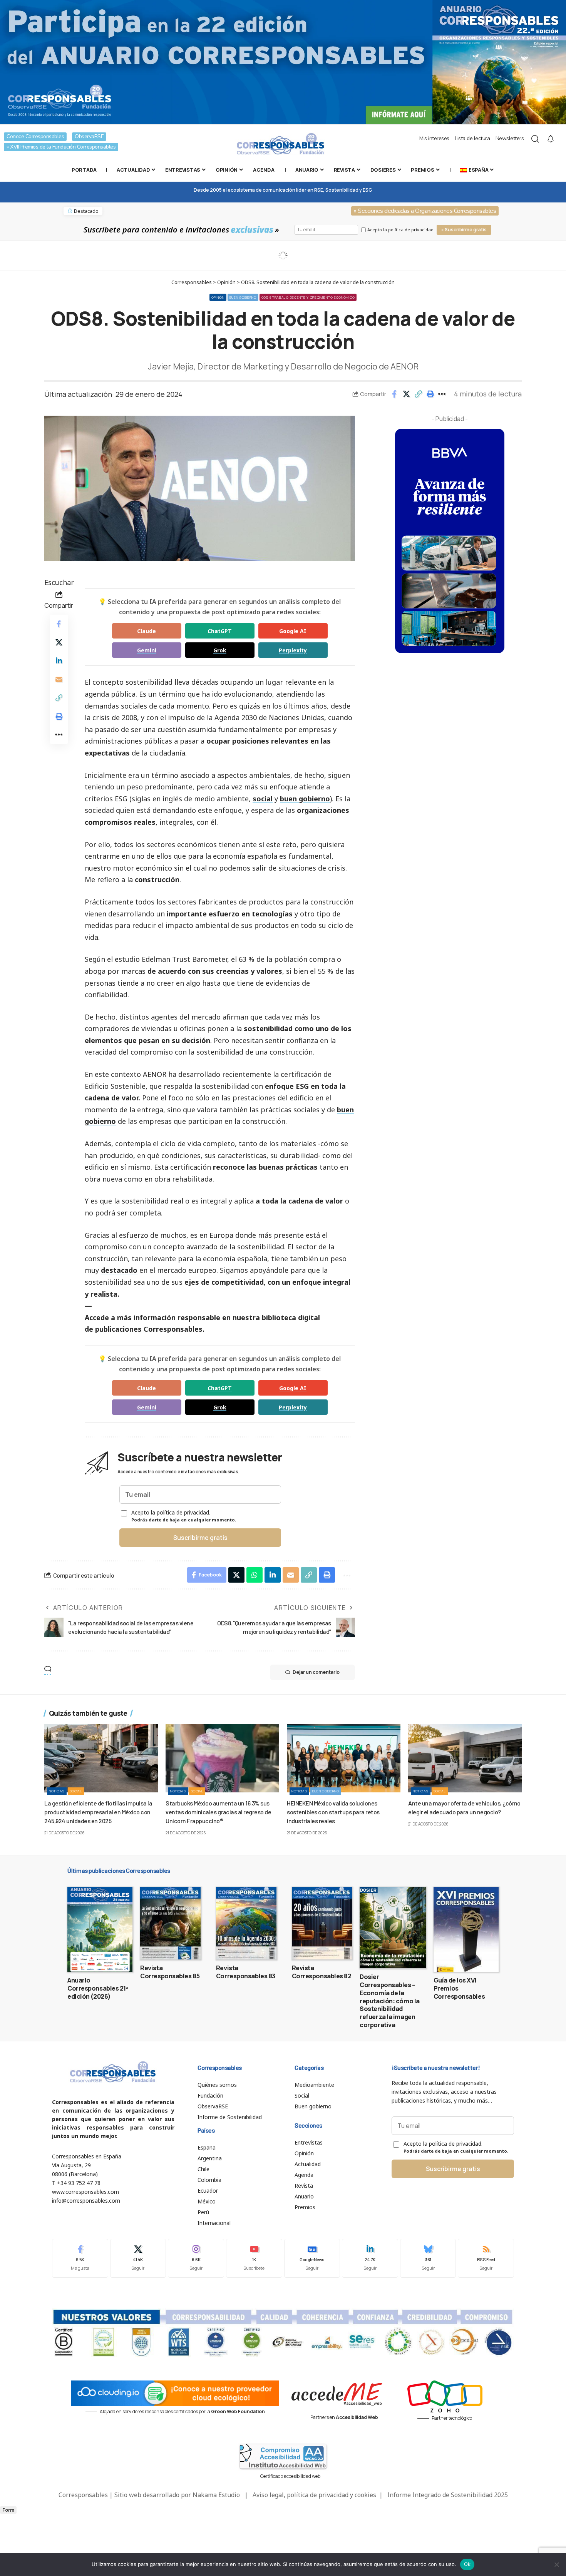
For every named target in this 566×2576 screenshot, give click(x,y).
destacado (119, 1270)
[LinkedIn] (370, 2258)
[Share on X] (406, 394)
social (263, 799)
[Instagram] (196, 2258)
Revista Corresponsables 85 (170, 1972)
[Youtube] (254, 2258)
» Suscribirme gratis (464, 230)
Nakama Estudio (216, 2495)
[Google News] (312, 2258)
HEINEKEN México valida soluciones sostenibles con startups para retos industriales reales (333, 1812)
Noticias (57, 1791)
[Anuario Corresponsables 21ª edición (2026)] (100, 1929)
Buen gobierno (243, 297)
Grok (220, 650)
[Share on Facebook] (394, 394)
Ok (467, 2564)
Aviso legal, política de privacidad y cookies (314, 2495)
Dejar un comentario (316, 1672)
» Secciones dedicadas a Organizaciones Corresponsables (425, 211)
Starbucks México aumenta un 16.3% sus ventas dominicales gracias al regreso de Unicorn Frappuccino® (218, 1812)
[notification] (551, 139)
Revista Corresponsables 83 (246, 1972)
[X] (138, 2258)
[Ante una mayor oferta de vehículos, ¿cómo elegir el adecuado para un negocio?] (465, 1758)
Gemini (147, 650)
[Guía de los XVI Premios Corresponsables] (466, 1929)
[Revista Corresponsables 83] (246, 1923)
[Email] (59, 679)
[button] (418, 394)
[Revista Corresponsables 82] (322, 1923)
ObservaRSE (89, 136)
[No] (556, 2564)
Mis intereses (434, 138)
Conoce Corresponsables (35, 136)
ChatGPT (220, 631)
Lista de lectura (472, 138)
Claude (147, 631)
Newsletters (510, 138)
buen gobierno (305, 799)
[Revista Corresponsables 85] (170, 1923)
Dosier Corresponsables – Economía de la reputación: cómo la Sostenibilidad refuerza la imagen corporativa (390, 2001)
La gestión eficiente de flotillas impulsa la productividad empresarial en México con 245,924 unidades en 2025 (98, 1812)
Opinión (218, 297)
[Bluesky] (428, 2258)
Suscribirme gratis (200, 1538)
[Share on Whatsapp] (255, 1575)
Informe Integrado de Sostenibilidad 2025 (448, 2495)
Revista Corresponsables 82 (322, 1972)
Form (8, 2510)
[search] (535, 139)
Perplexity (293, 650)
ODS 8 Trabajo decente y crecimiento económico (308, 297)
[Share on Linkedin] (59, 661)
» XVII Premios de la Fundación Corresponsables (61, 147)
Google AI (293, 631)
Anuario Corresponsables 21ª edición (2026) (98, 1988)
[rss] (486, 2258)
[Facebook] (80, 2258)
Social (76, 1791)
